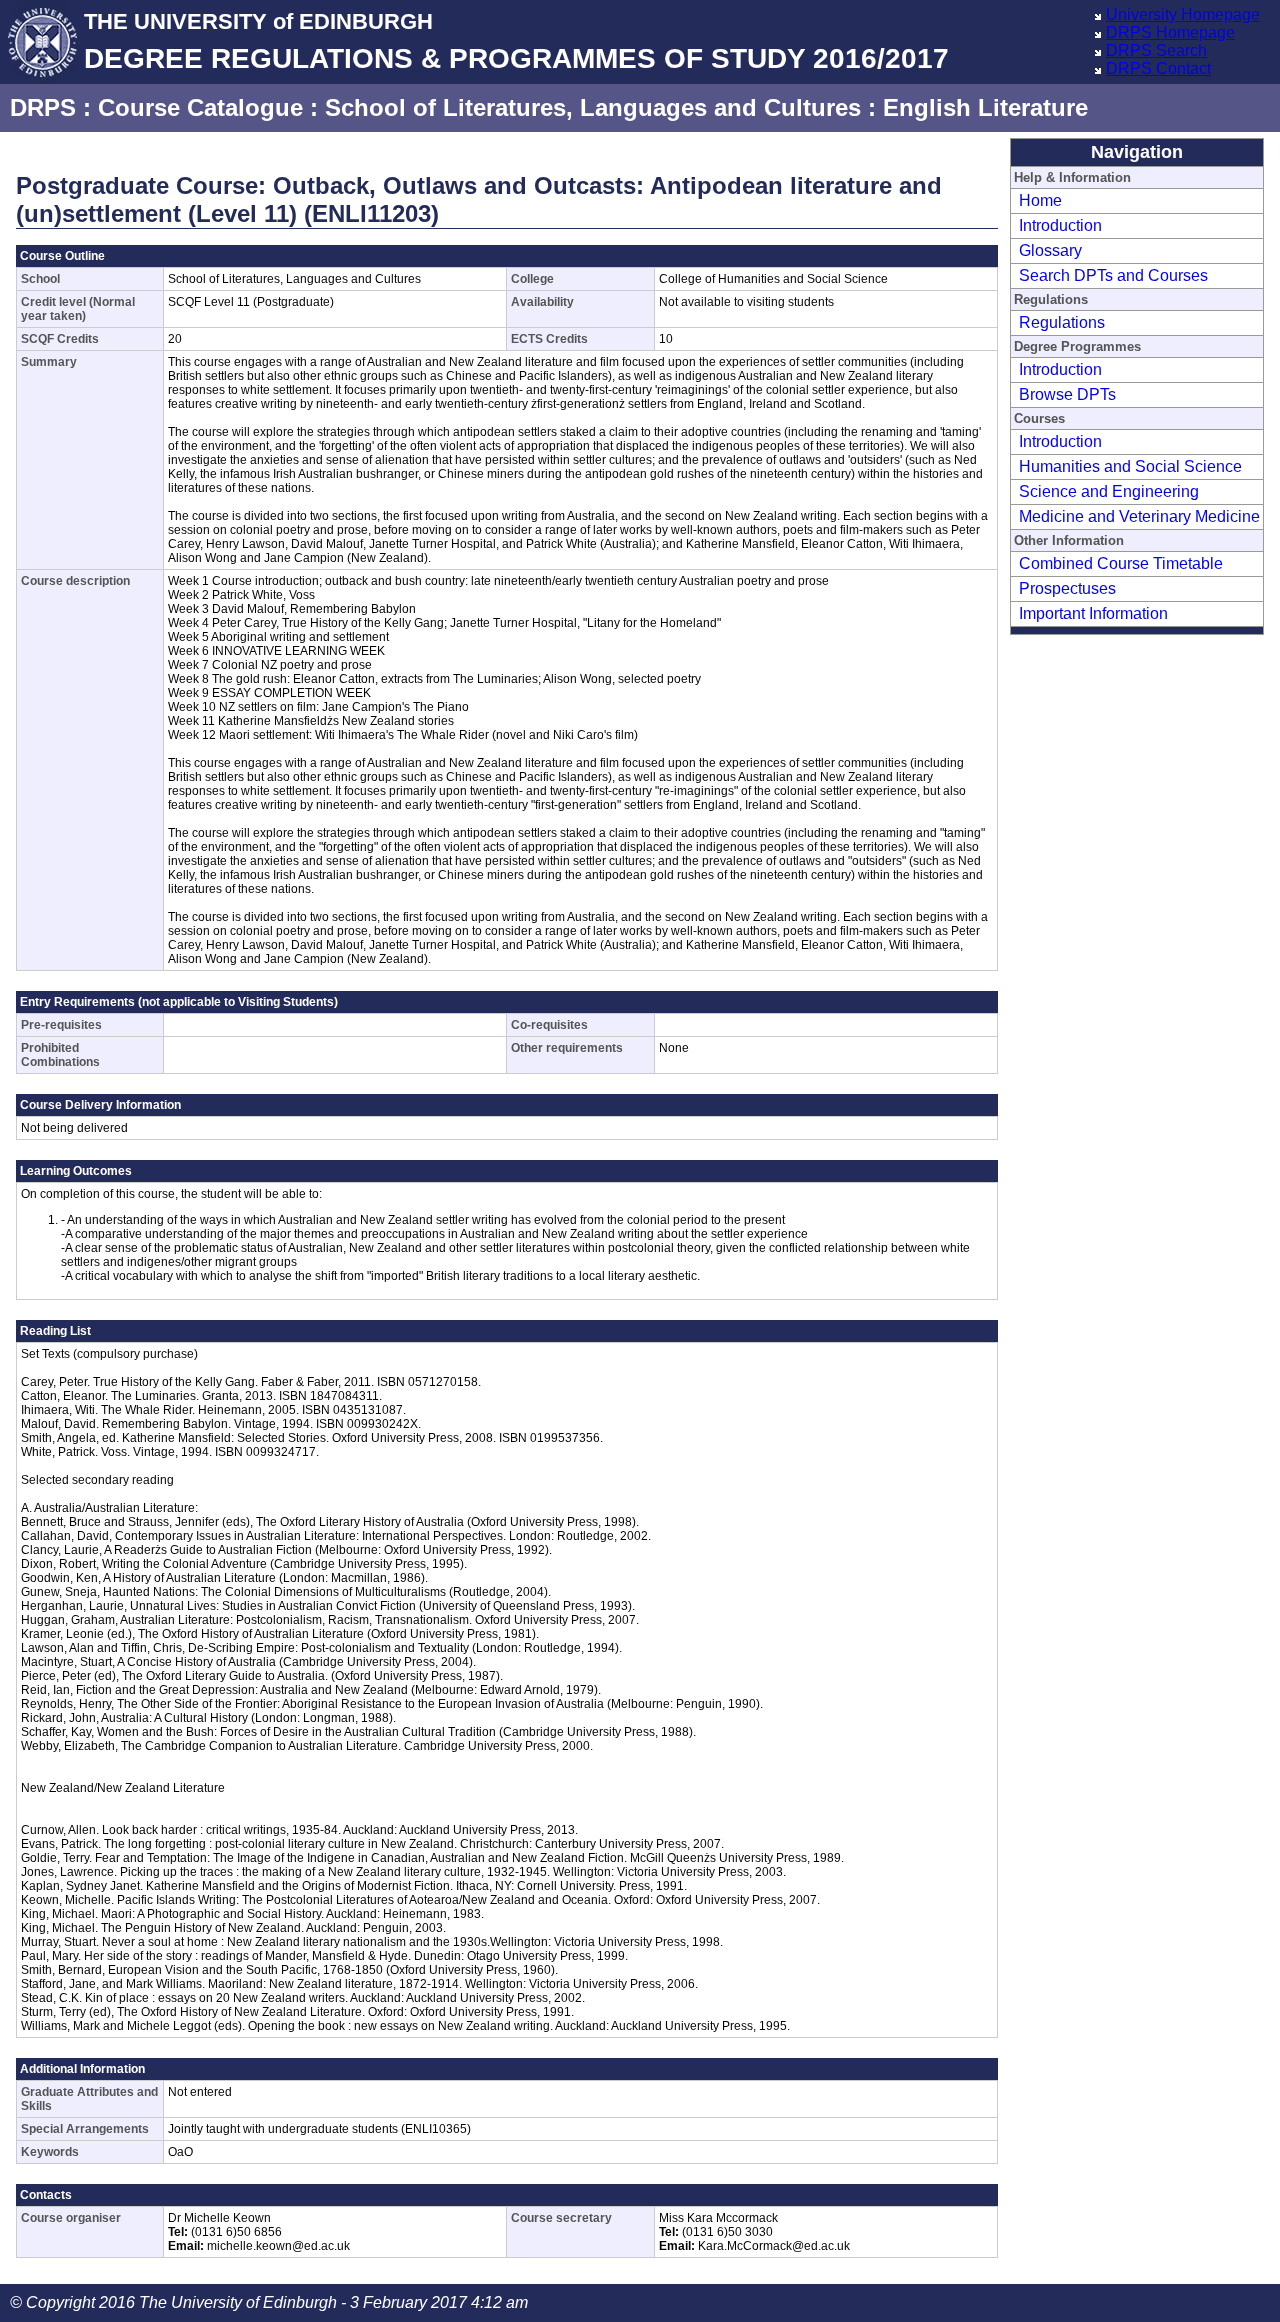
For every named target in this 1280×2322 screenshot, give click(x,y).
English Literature (985, 107)
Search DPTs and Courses (1113, 275)
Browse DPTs (1067, 394)
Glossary (1050, 250)
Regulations (1062, 322)
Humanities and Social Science (1130, 466)
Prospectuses (1067, 588)
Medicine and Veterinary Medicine (1139, 516)
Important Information (1093, 613)
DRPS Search (1156, 50)
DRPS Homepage (1170, 32)
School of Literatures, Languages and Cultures (593, 107)
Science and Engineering (1109, 491)
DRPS (43, 107)
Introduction (1060, 225)
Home (1040, 200)
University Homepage (1183, 14)
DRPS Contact (1158, 68)
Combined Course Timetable (1121, 563)
